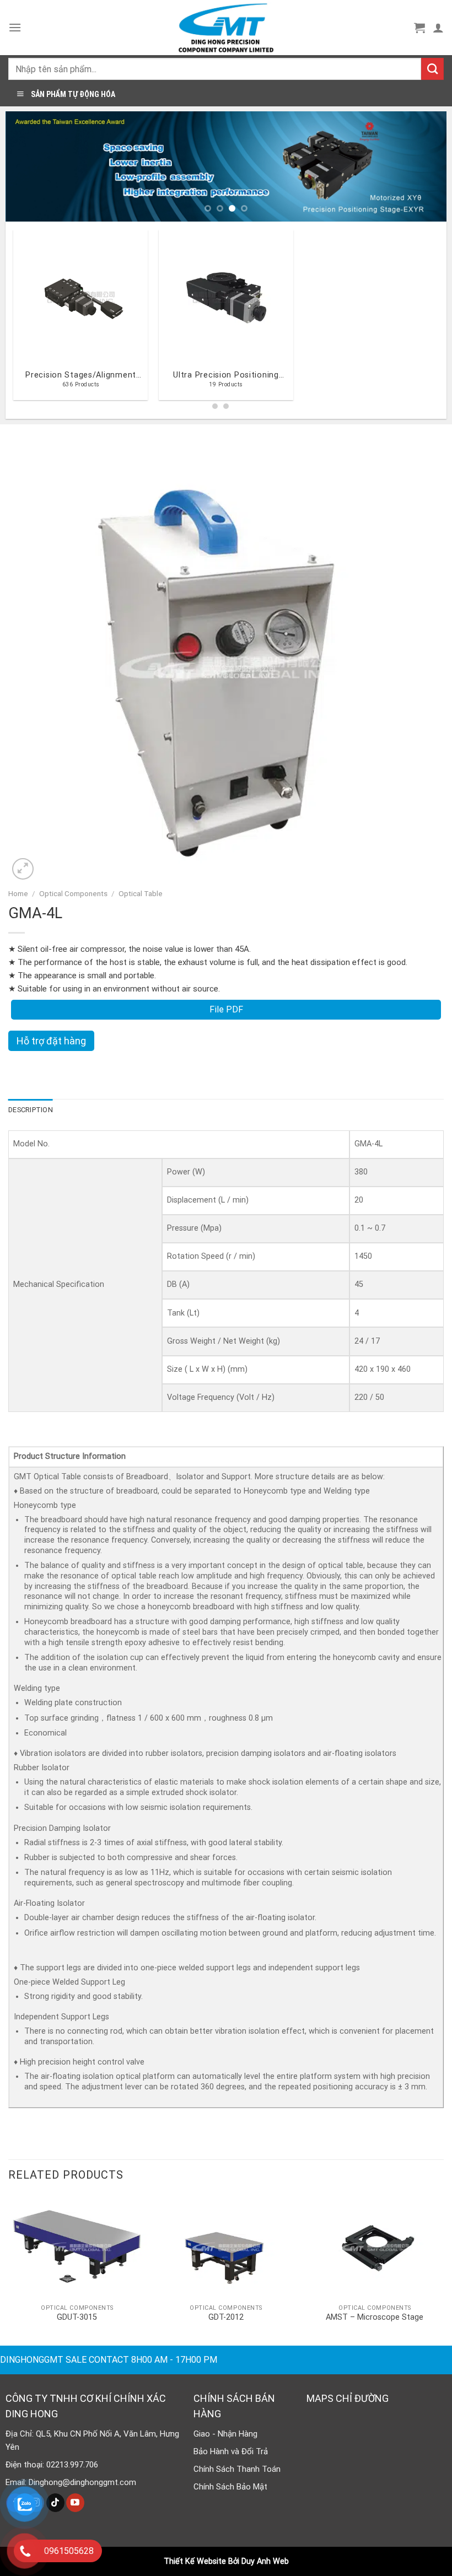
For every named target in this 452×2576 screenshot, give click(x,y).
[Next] (424, 166)
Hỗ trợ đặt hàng (51, 1041)
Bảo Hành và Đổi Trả (231, 2451)
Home (18, 893)
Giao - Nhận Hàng (225, 2434)
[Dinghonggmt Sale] (226, 28)
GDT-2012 (226, 2317)
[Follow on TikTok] (55, 2503)
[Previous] (28, 166)
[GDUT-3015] (77, 2247)
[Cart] (419, 28)
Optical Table (141, 893)
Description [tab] (31, 1110)
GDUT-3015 (77, 2317)
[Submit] (432, 69)
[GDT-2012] (226, 2247)
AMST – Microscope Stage (375, 2317)
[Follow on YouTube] (75, 2503)
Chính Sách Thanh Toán (237, 2469)
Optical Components (73, 893)
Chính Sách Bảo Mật (230, 2487)
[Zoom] (23, 869)
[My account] (438, 28)
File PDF (226, 1009)
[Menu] (15, 27)
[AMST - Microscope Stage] (375, 2247)
